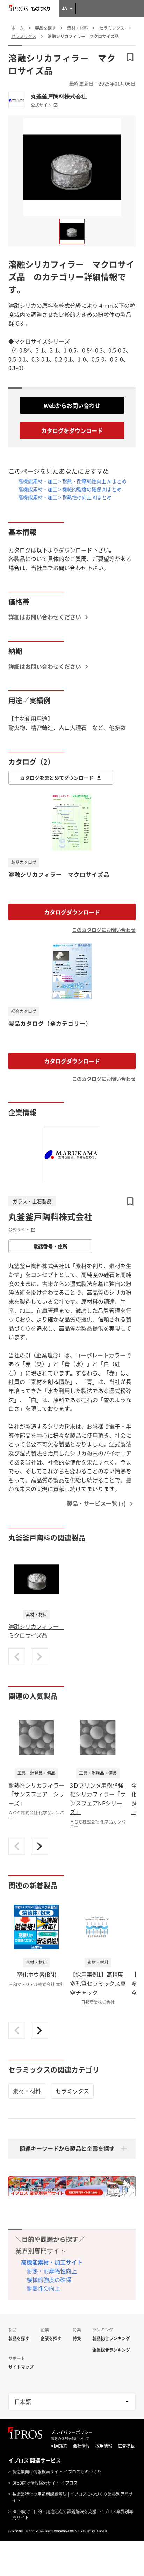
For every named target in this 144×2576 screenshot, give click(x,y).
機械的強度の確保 (49, 2279)
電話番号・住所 (50, 1246)
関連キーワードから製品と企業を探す (67, 2148)
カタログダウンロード (72, 912)
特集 (77, 2338)
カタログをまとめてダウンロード (57, 778)
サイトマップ (21, 2367)
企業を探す (51, 2338)
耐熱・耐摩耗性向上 (52, 2271)
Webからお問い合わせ (72, 405)
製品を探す (19, 2338)
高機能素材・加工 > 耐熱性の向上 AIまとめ (65, 497)
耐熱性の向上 (43, 2288)
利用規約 (59, 2446)
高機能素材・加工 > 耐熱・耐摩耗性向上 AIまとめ (72, 481)
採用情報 (104, 2446)
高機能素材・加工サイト (52, 2262)
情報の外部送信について (70, 2439)
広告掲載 (126, 2446)
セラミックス (72, 2091)
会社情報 (81, 2446)
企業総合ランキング (111, 2350)
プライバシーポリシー (72, 2432)
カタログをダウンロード (72, 430)
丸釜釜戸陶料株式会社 (59, 96)
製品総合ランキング (111, 2338)
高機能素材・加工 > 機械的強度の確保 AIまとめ (70, 489)
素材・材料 (27, 2091)
